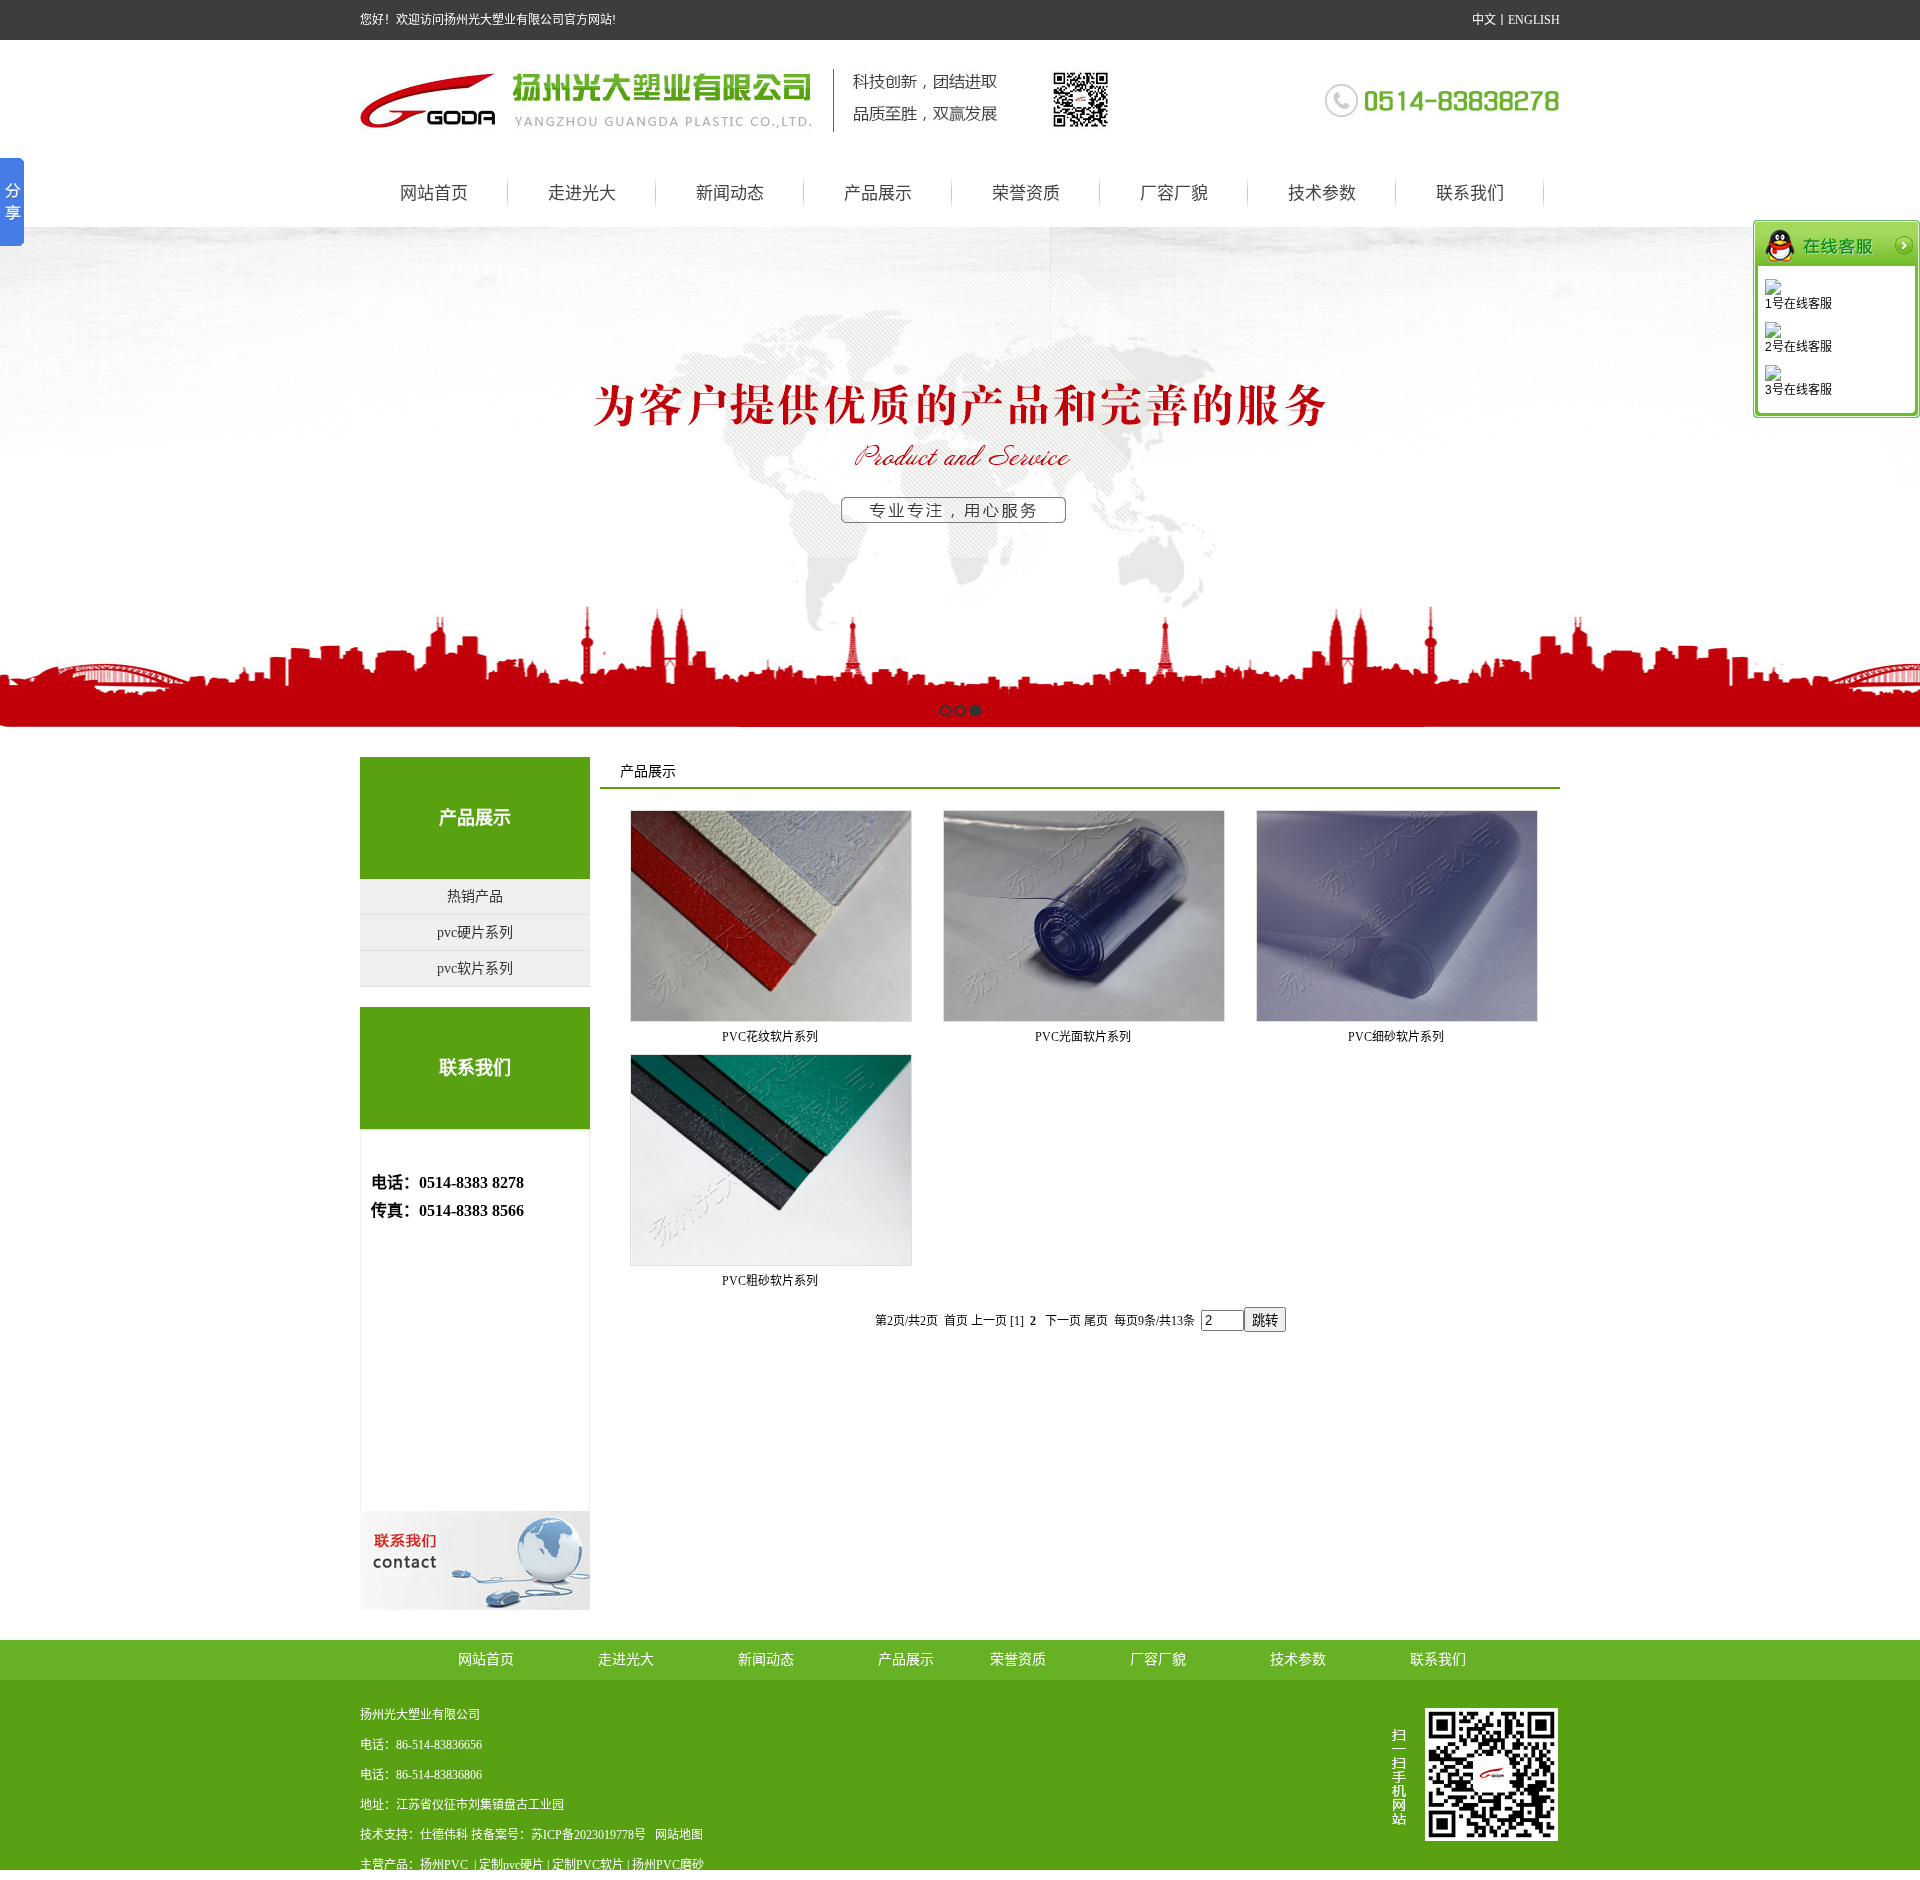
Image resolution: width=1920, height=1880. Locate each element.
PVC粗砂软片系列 (770, 1281)
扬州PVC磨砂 (668, 1865)
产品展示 (475, 818)
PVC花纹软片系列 (770, 1037)
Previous (15, 476)
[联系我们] (1441, 99)
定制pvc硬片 (511, 1865)
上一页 (989, 1321)
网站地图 (679, 1835)
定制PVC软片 (588, 1865)
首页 (956, 1321)
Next (1899, 476)
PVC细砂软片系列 (1396, 1037)
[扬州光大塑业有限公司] (738, 99)
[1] (1017, 1321)
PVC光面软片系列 (1083, 1037)
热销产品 (475, 896)
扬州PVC (445, 1865)
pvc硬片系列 (475, 932)
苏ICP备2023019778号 (588, 1835)
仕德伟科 (444, 1835)
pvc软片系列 (475, 968)
